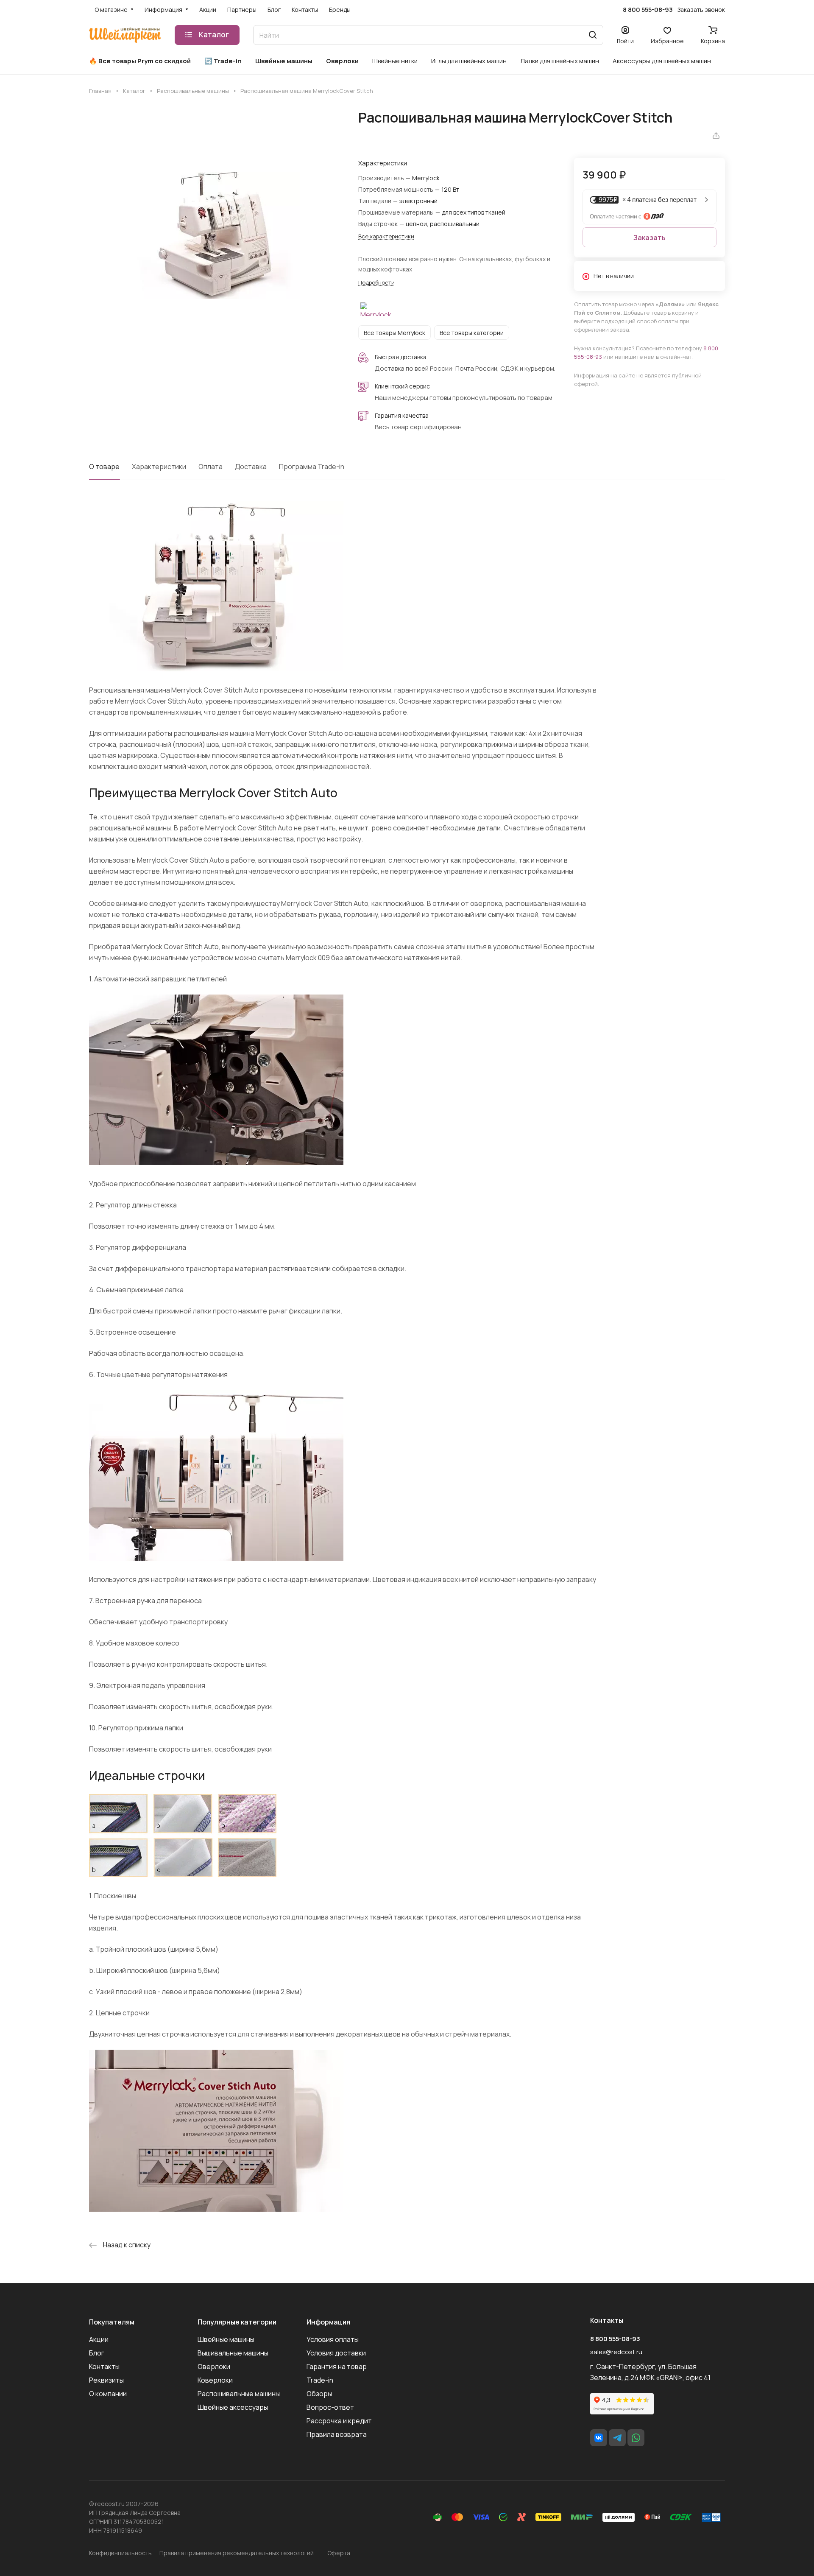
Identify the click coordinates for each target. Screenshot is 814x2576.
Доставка (251, 467)
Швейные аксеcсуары (233, 2407)
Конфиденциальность (120, 2553)
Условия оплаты (333, 2339)
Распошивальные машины (239, 2394)
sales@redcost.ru (616, 2352)
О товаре (104, 467)
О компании (108, 2394)
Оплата (210, 467)
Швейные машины (226, 2339)
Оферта (339, 2553)
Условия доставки (336, 2353)
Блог (97, 2353)
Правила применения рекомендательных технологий (237, 2553)
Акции (99, 2339)
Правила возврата (337, 2434)
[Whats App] (636, 2438)
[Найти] (593, 35)
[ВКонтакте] (599, 2438)
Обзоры (319, 2394)
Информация (328, 2322)
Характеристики (159, 467)
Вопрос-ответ (330, 2407)
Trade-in (320, 2380)
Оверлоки (214, 2366)
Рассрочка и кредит (339, 2421)
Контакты (104, 2366)
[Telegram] (617, 2438)
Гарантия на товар (337, 2366)
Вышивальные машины (233, 2353)
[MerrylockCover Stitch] (215, 235)
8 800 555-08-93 (648, 10)
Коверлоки (215, 2380)
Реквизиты (106, 2380)
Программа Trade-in (312, 467)
